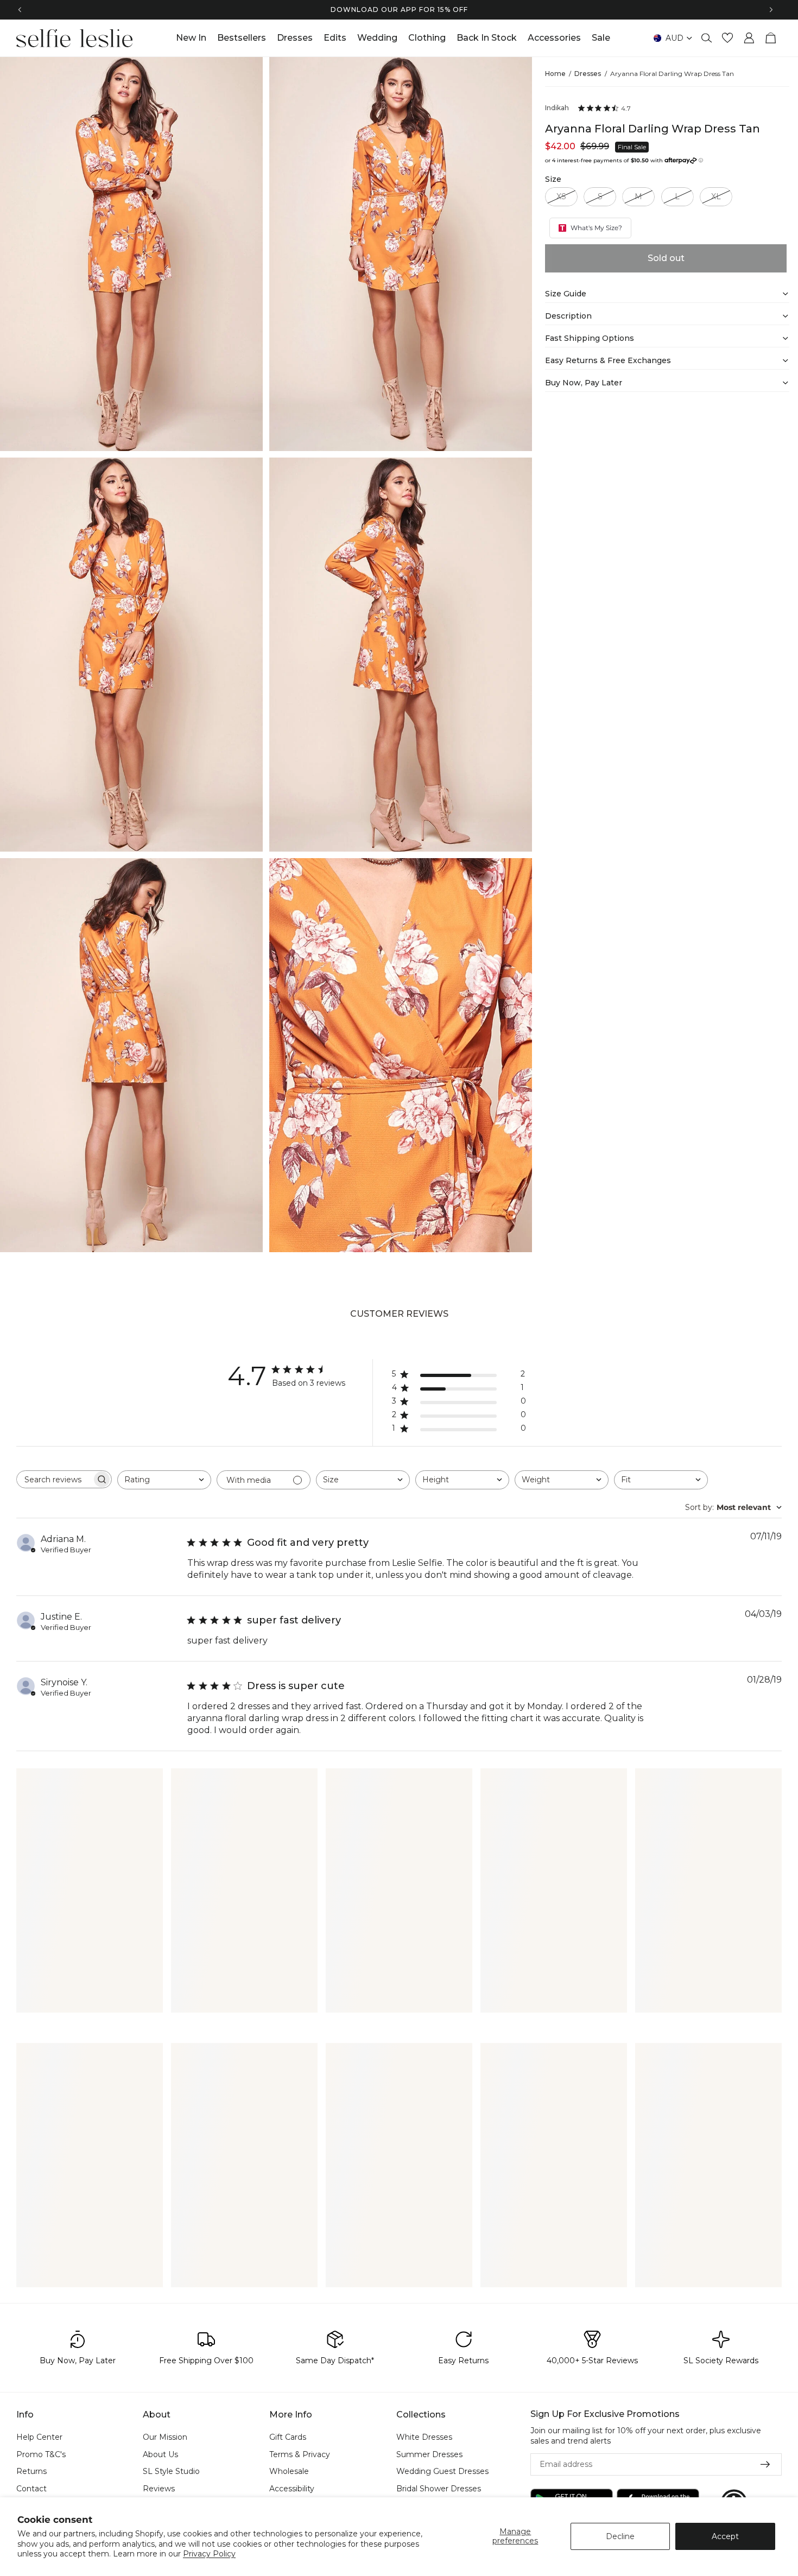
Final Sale (632, 147)
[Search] (707, 38)
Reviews (159, 2489)
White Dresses (424, 2437)
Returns (31, 2472)
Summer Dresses (429, 2454)
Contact (31, 2489)
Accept (725, 2536)
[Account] (749, 38)
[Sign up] (765, 2465)
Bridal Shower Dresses (439, 2489)
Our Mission (165, 2437)
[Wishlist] (727, 38)
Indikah (557, 108)
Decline (620, 2536)
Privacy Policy (209, 2554)
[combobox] (164, 1480)
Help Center (39, 2437)
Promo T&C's (41, 2454)
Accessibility (292, 2489)
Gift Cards (288, 2437)
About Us (160, 2454)
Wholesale (289, 2472)
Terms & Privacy (300, 2454)
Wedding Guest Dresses (442, 2472)
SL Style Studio (171, 2472)
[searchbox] (54, 1480)
